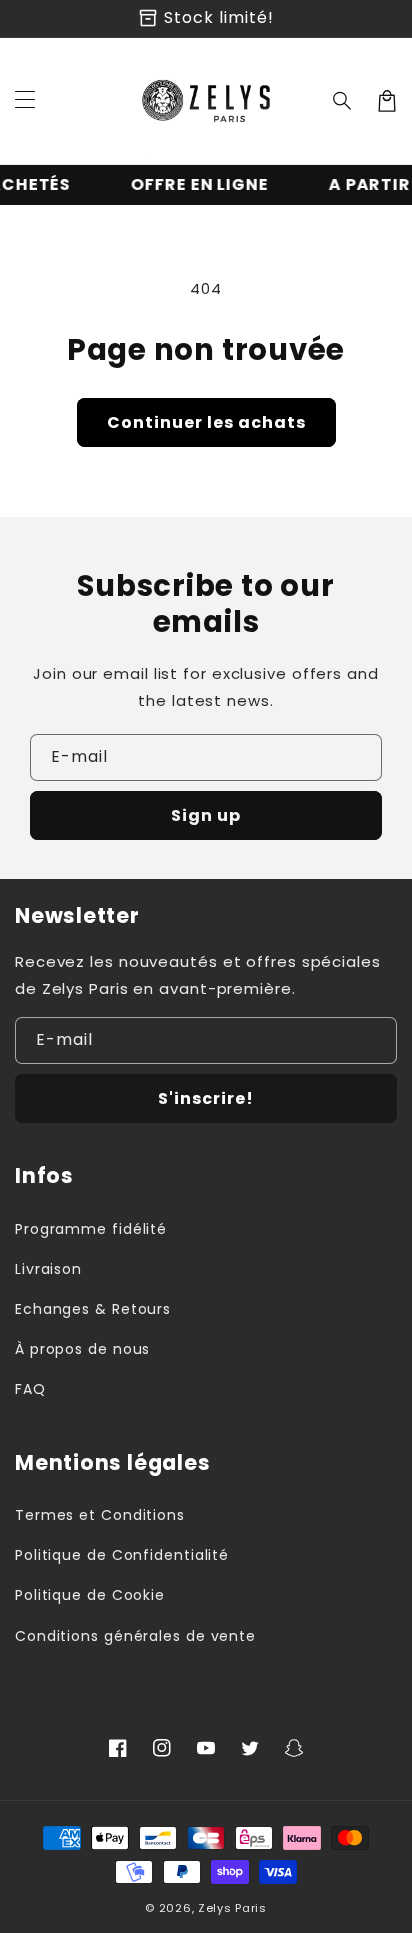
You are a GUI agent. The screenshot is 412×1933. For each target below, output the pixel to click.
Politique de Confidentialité (122, 1555)
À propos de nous (82, 1349)
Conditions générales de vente (135, 1636)
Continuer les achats (206, 422)
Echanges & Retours (93, 1309)
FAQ (30, 1389)
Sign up (206, 815)
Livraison (48, 1269)
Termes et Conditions (100, 1515)
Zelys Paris (232, 1908)
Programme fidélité (91, 1229)
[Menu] (25, 101)
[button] (343, 101)
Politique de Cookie (90, 1595)
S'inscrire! (206, 1098)
